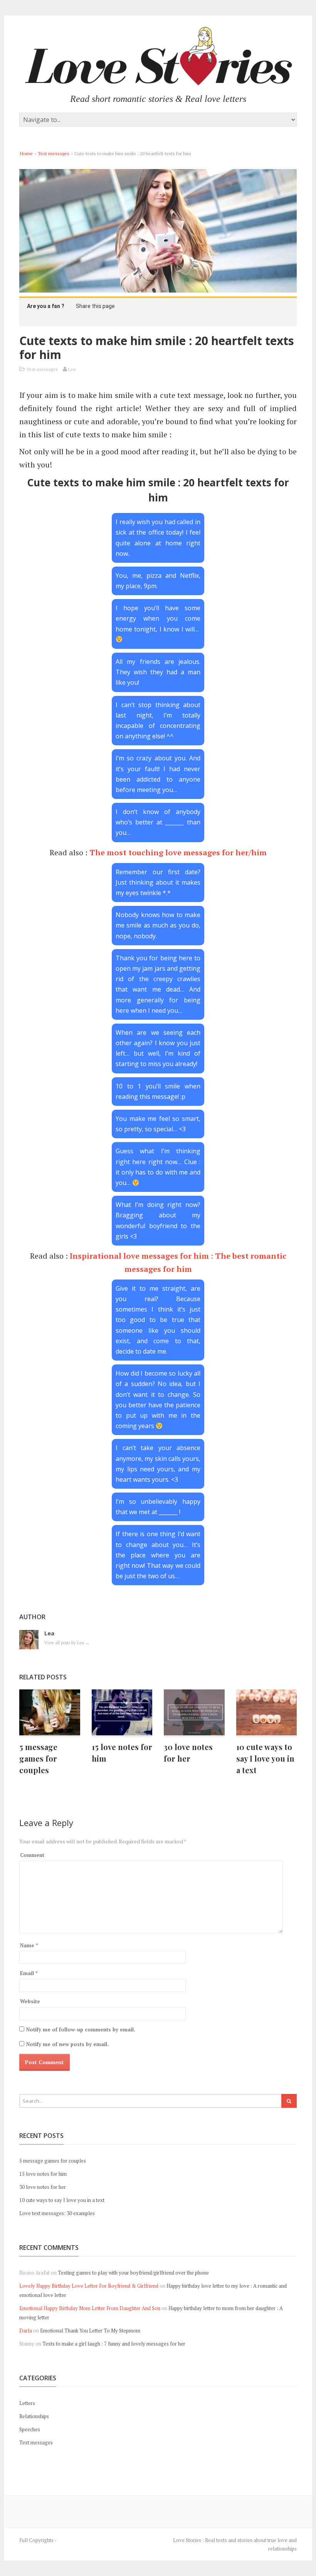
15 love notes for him (43, 2174)
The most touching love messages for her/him (178, 852)
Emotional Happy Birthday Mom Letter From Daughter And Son (90, 2308)
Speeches (30, 2429)
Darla (26, 2331)
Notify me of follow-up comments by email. (81, 2029)
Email (29, 1973)
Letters (27, 2403)
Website (30, 2001)
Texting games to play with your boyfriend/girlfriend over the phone (133, 2273)
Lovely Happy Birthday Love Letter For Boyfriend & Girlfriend (89, 2286)
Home (26, 153)
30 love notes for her (43, 2187)
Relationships (34, 2416)
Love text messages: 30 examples (57, 2213)
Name (29, 1945)
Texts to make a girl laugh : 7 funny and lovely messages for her (114, 2344)
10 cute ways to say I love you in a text (265, 1758)
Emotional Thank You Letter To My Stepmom (90, 2331)
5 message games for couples (38, 1758)
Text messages (54, 153)
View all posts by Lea (67, 1643)
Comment (32, 1855)
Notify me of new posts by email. (67, 2044)
